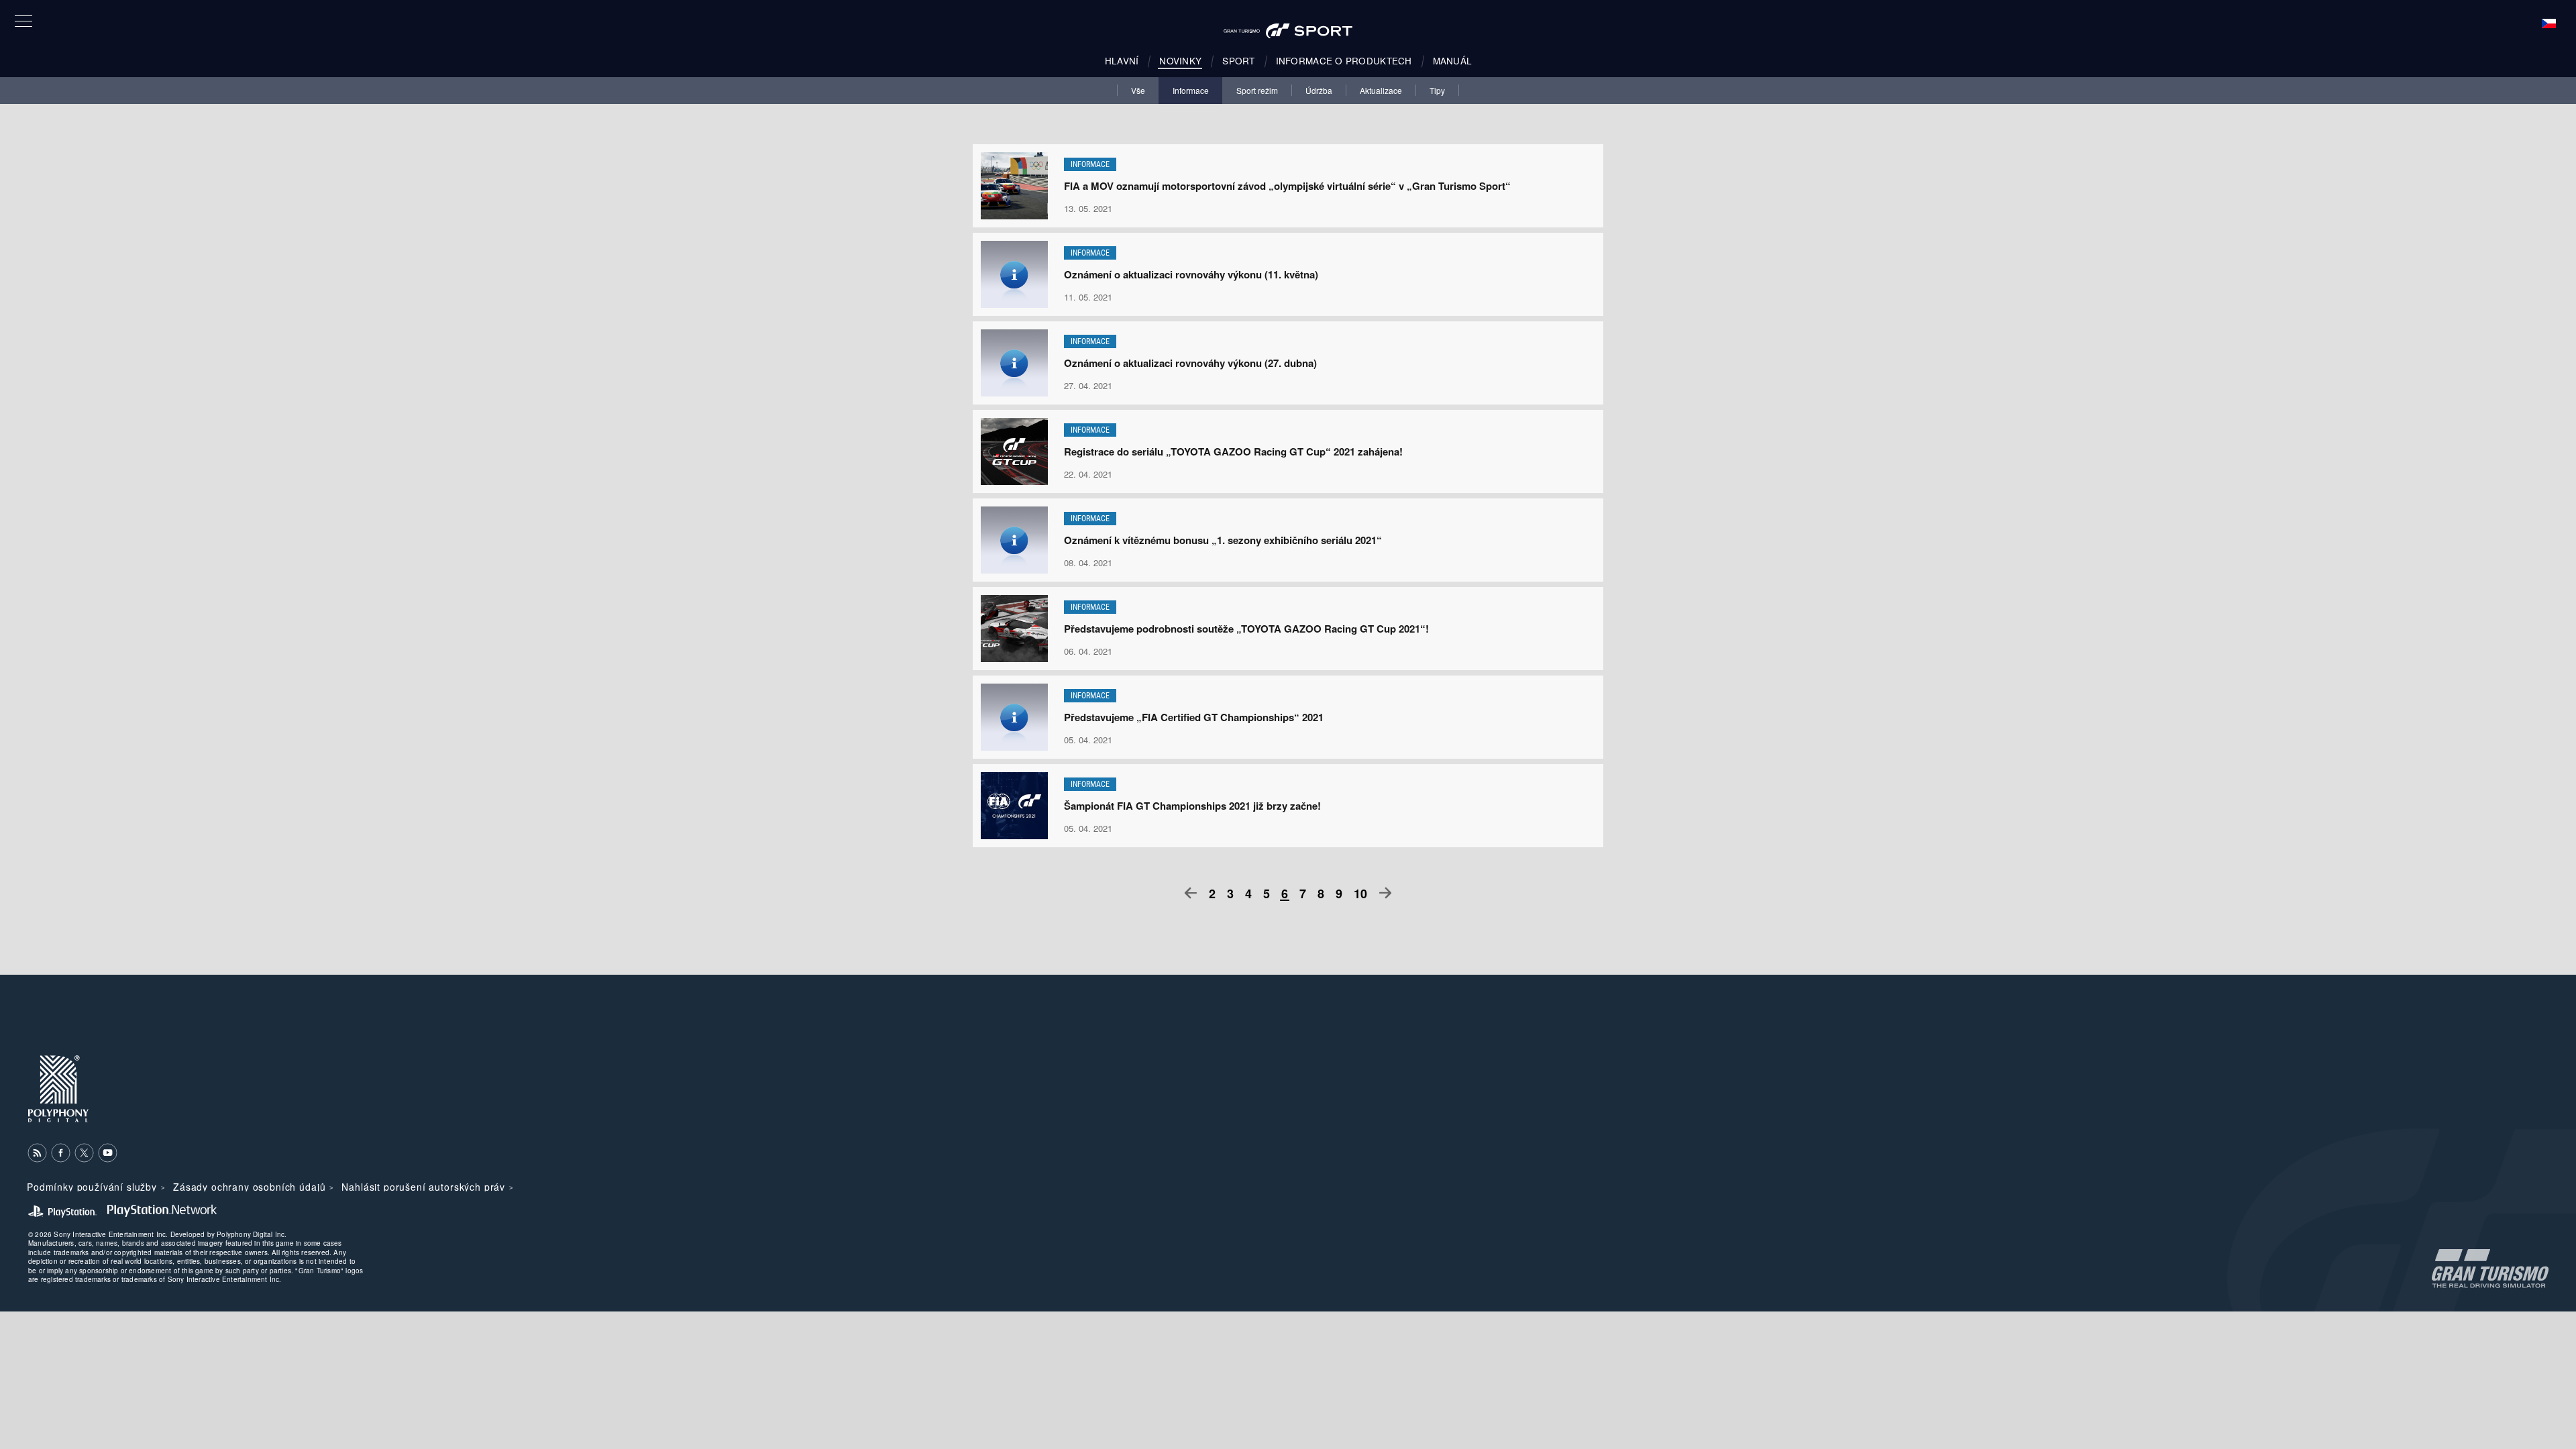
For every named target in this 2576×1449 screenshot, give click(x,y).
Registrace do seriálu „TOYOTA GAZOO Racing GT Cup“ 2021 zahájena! (1233, 451)
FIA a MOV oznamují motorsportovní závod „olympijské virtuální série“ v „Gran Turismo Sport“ (1287, 186)
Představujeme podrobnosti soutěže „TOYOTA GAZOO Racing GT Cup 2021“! (1246, 629)
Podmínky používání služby (92, 1187)
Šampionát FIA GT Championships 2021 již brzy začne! (1192, 806)
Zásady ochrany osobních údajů (249, 1187)
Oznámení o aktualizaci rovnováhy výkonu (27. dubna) (1190, 363)
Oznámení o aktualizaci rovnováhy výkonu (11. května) (1191, 274)
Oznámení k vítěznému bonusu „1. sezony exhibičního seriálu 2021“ (1223, 540)
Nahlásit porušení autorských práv (423, 1187)
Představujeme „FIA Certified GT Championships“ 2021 (1194, 717)
